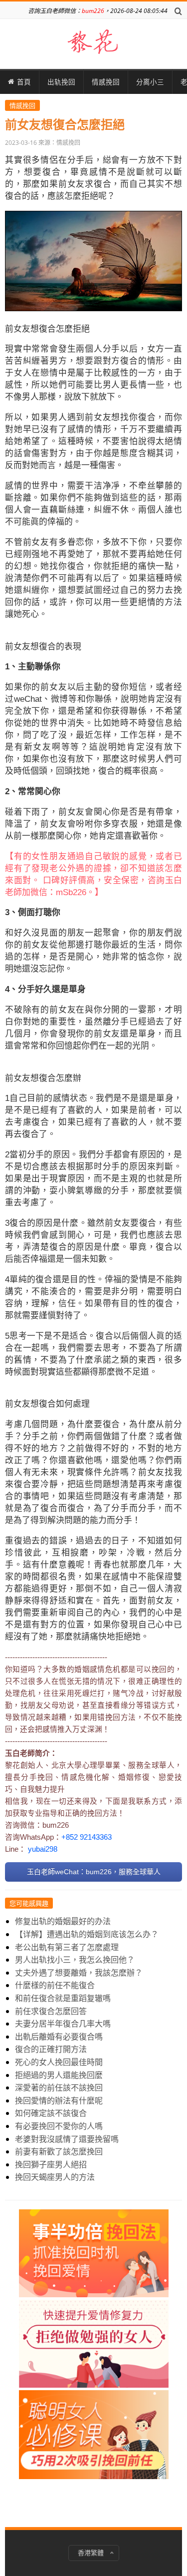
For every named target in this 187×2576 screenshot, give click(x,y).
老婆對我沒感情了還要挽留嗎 (67, 2139)
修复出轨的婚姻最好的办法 (63, 1921)
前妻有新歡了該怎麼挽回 (59, 2151)
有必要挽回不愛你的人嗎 (59, 2126)
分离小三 (150, 82)
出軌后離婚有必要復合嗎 (59, 2037)
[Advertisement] (94, 2359)
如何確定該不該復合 (51, 2113)
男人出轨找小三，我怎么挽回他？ (75, 1960)
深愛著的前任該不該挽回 (59, 2087)
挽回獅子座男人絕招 (51, 2164)
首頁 (24, 82)
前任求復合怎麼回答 (51, 2011)
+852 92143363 (87, 1837)
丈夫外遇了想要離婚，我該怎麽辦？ (79, 1973)
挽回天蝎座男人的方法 (55, 2177)
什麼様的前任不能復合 (55, 1985)
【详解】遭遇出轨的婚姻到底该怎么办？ (87, 1934)
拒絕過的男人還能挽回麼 (59, 2075)
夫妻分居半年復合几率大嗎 (63, 2024)
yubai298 (43, 1849)
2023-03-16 (21, 143)
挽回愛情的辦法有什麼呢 (59, 2100)
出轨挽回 (61, 82)
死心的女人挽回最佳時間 (59, 2062)
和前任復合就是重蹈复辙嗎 (63, 1998)
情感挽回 (106, 82)
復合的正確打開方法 (51, 2049)
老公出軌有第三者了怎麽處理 (67, 1947)
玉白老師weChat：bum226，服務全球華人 (94, 1872)
